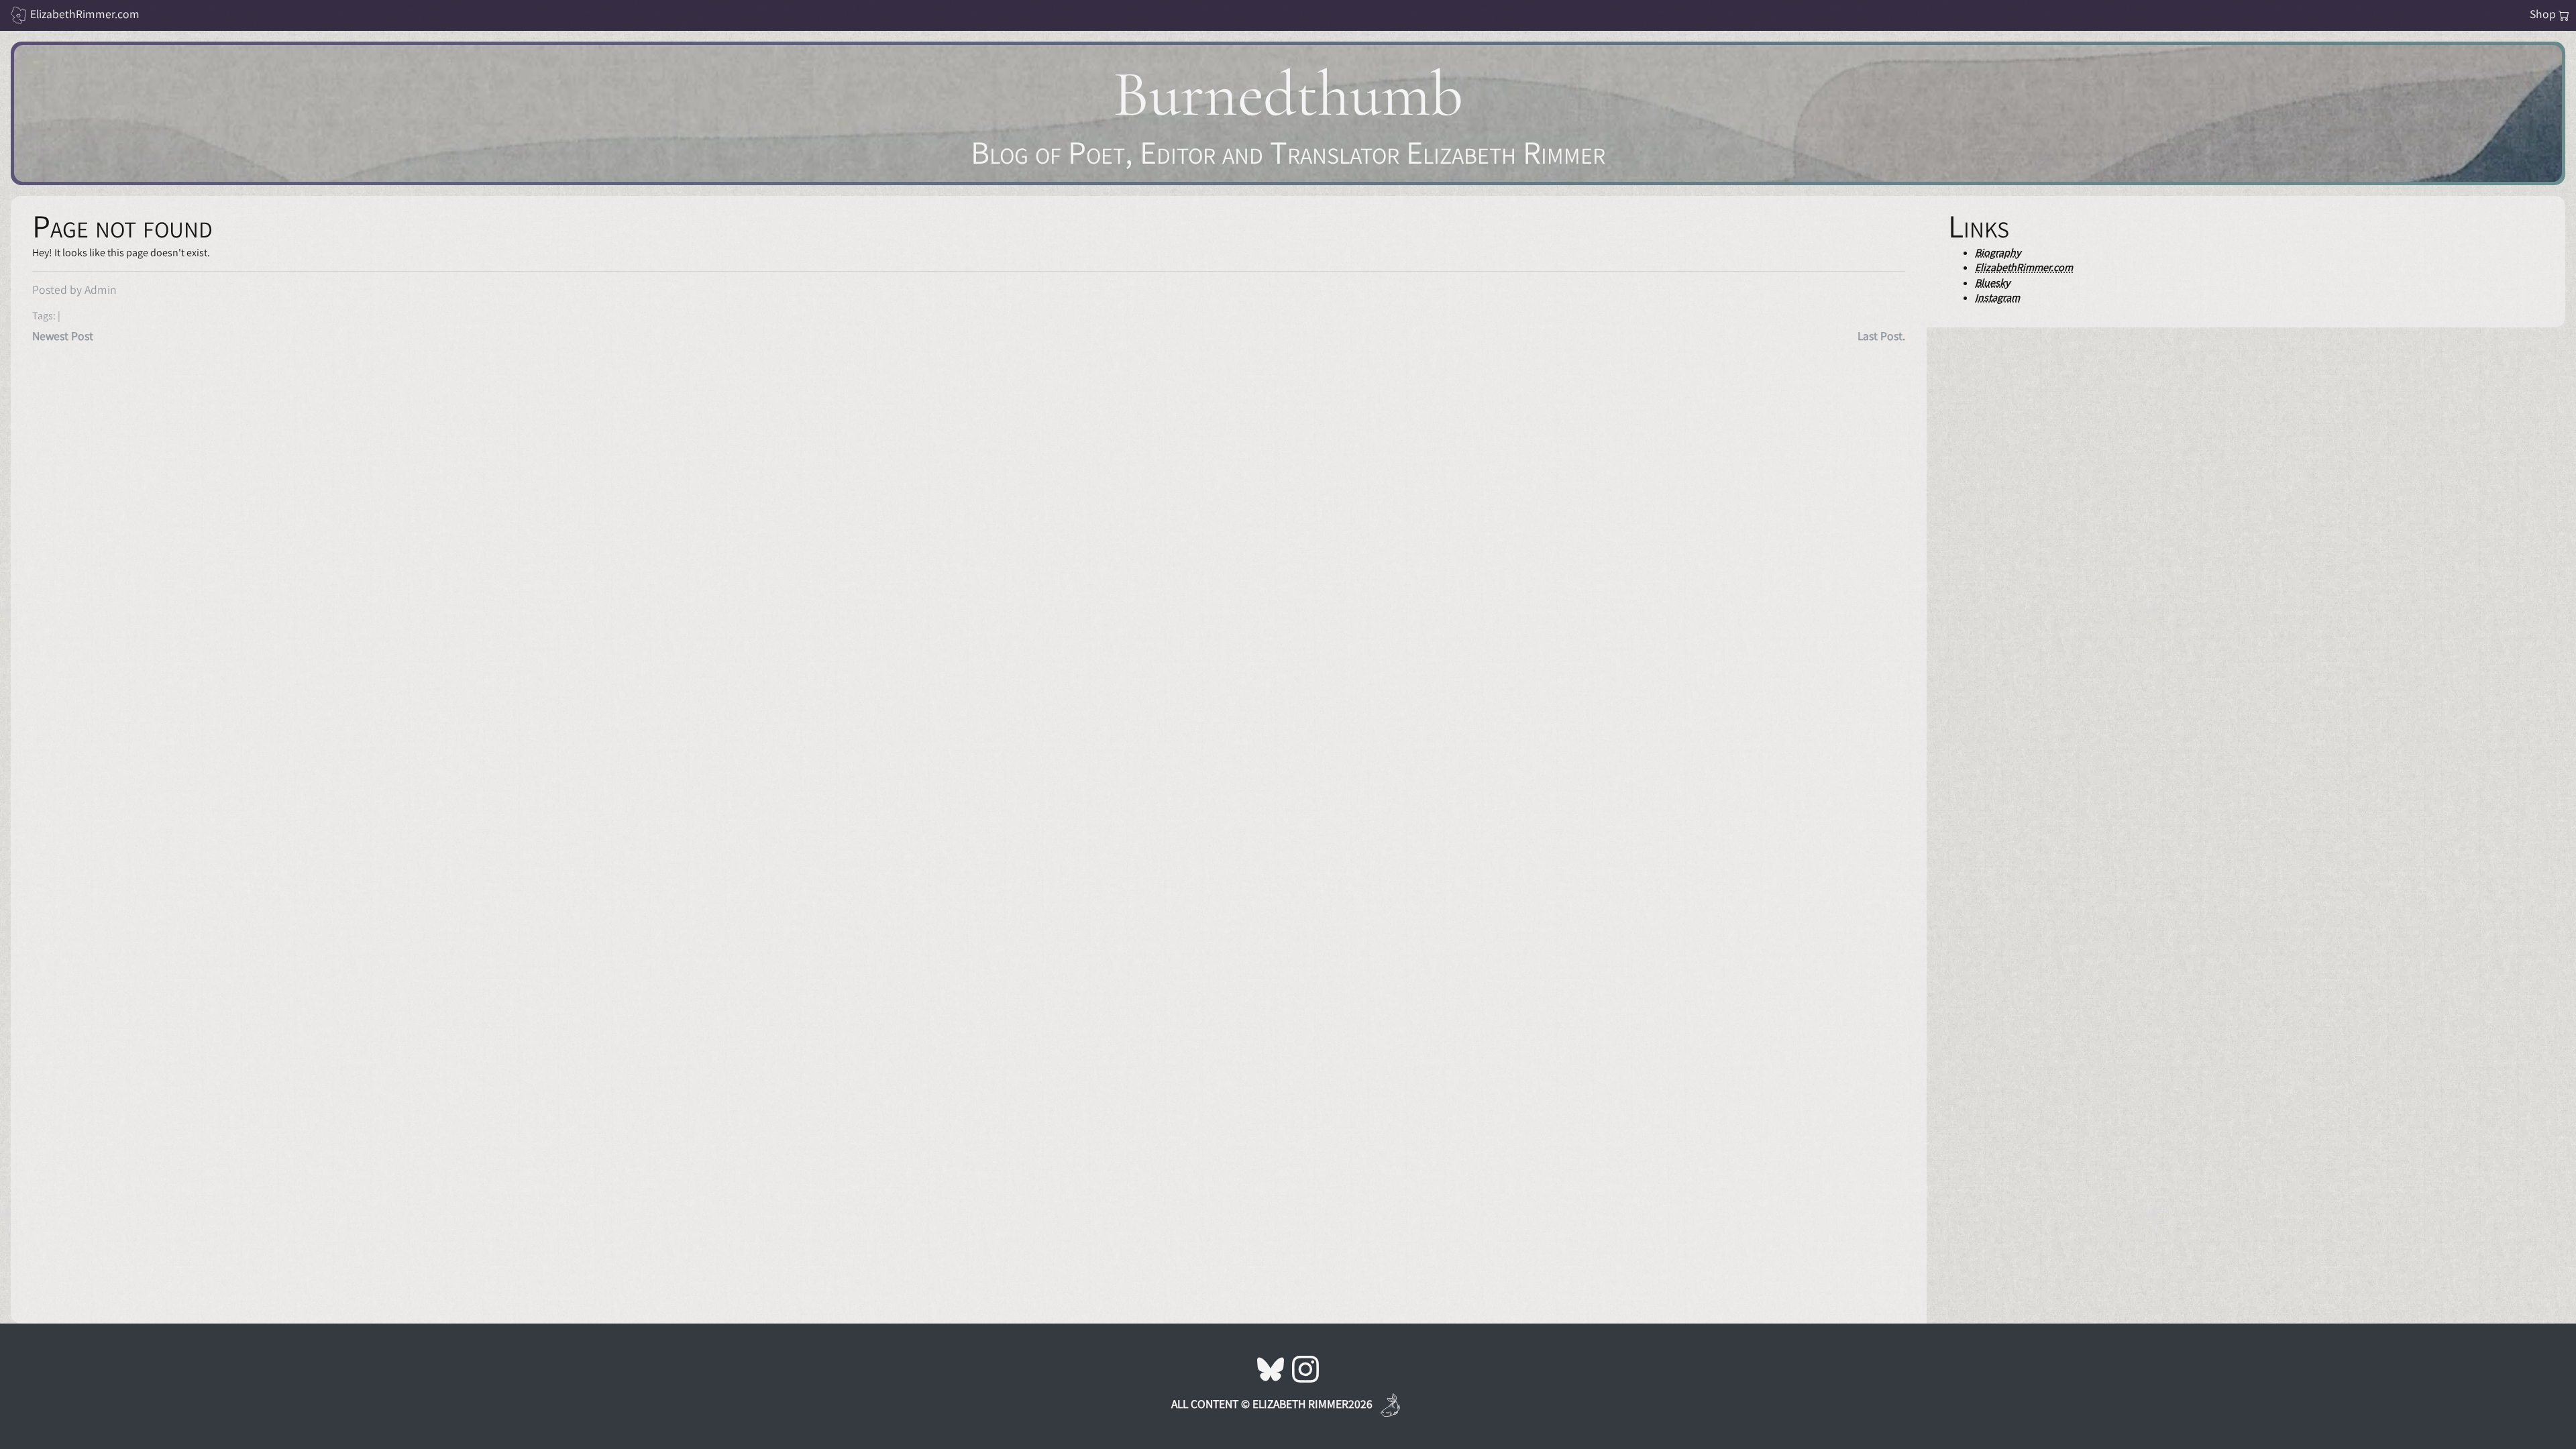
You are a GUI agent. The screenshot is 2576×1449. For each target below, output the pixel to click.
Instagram (1997, 298)
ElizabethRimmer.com (85, 14)
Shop (2544, 14)
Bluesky (1992, 283)
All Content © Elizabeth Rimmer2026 (1272, 1404)
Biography (1998, 253)
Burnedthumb (1288, 94)
